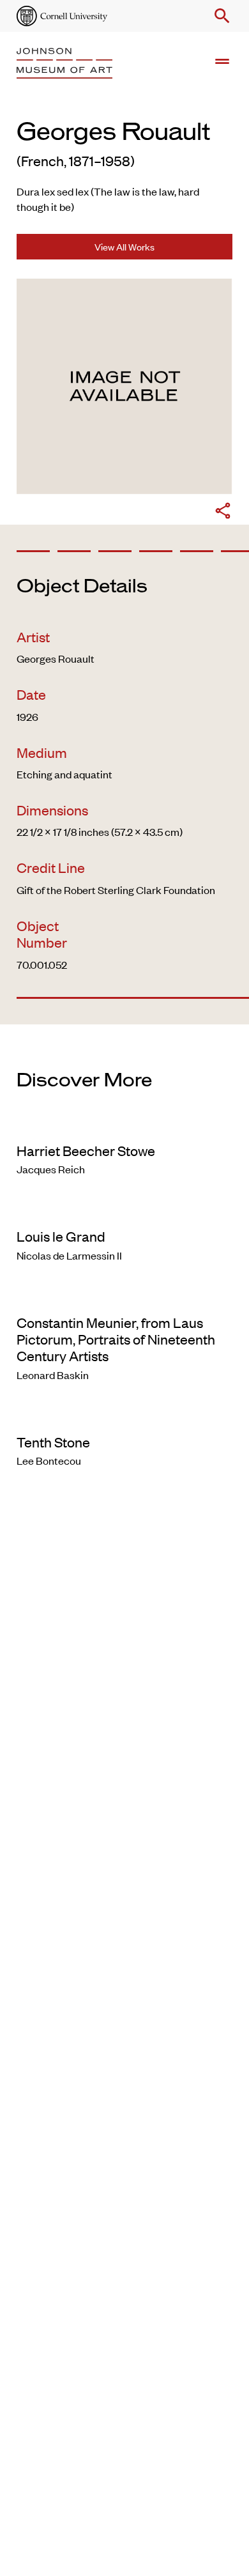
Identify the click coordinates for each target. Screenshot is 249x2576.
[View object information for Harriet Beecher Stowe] (124, 1124)
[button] (220, 16)
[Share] (223, 513)
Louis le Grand (61, 1236)
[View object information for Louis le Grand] (124, 1210)
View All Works (124, 246)
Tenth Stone (53, 1442)
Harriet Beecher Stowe (86, 1150)
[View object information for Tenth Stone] (124, 1415)
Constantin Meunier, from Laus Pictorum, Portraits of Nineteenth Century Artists (116, 1339)
